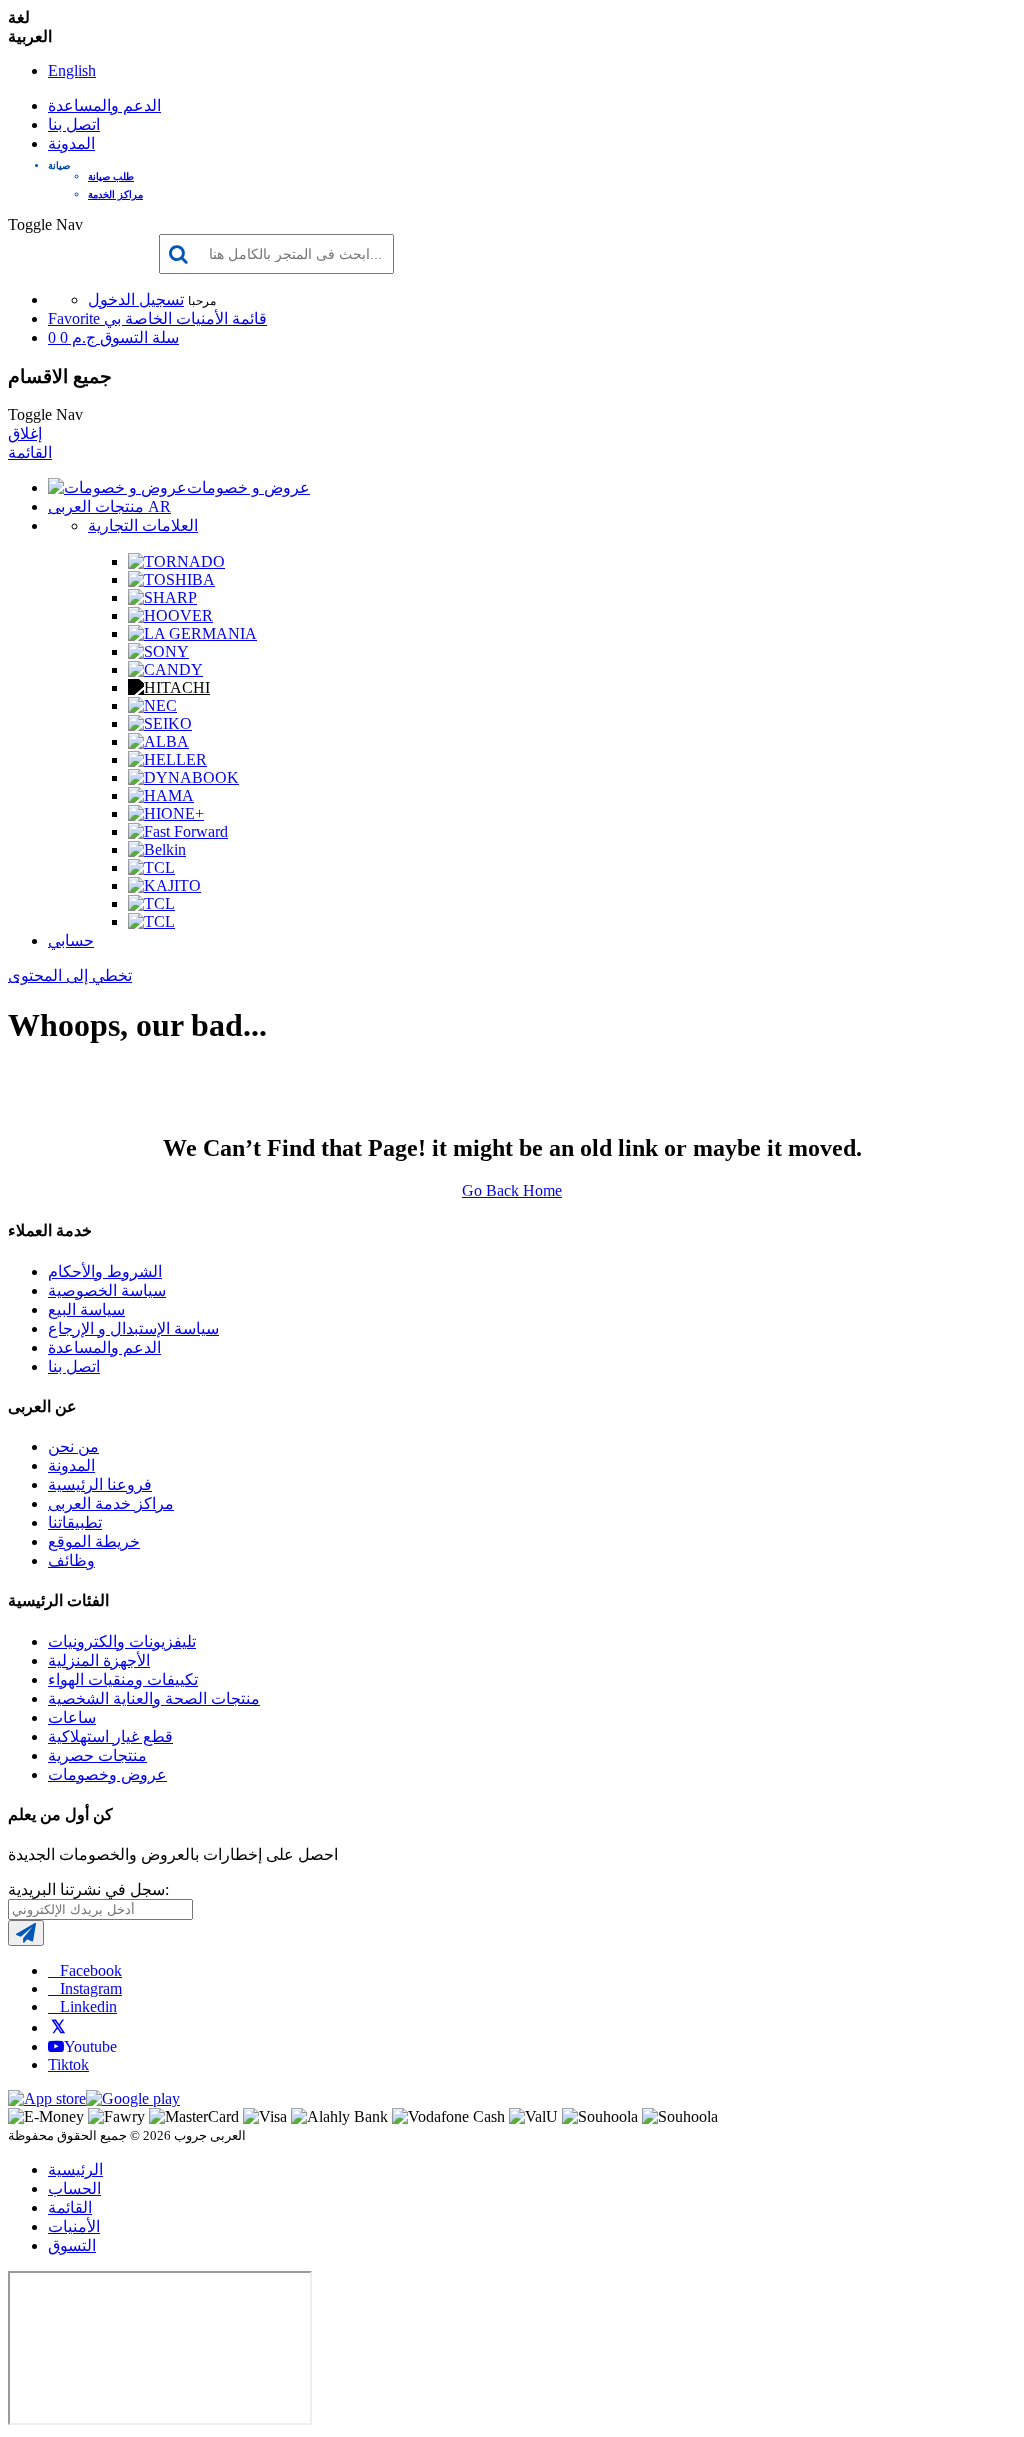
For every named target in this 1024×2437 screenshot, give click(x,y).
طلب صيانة (111, 176)
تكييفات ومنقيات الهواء (123, 1679)
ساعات (72, 1717)
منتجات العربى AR (109, 506)
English (72, 70)
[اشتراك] (26, 1933)
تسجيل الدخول (136, 299)
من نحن (73, 1446)
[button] (532, 165)
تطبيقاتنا (75, 1522)
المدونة (71, 143)
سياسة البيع (86, 1309)
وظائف (71, 1560)
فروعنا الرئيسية (100, 1484)
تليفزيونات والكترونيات (122, 1641)
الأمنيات (74, 2226)
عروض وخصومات (107, 1774)
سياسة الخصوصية (107, 1290)
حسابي (71, 940)
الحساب (74, 2188)
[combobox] (276, 254)
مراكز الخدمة (115, 194)
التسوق (72, 2245)
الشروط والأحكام (105, 1271)
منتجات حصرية (97, 1755)
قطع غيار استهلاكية (110, 1736)
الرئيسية (75, 2169)
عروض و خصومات (248, 487)
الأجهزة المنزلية (99, 1660)
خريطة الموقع (94, 1541)
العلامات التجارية (143, 525)
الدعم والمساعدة (104, 105)
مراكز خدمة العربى (111, 1503)
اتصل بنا (74, 124)
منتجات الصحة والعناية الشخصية (154, 1698)
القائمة (30, 452)
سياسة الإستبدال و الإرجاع (133, 1328)
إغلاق (25, 433)
